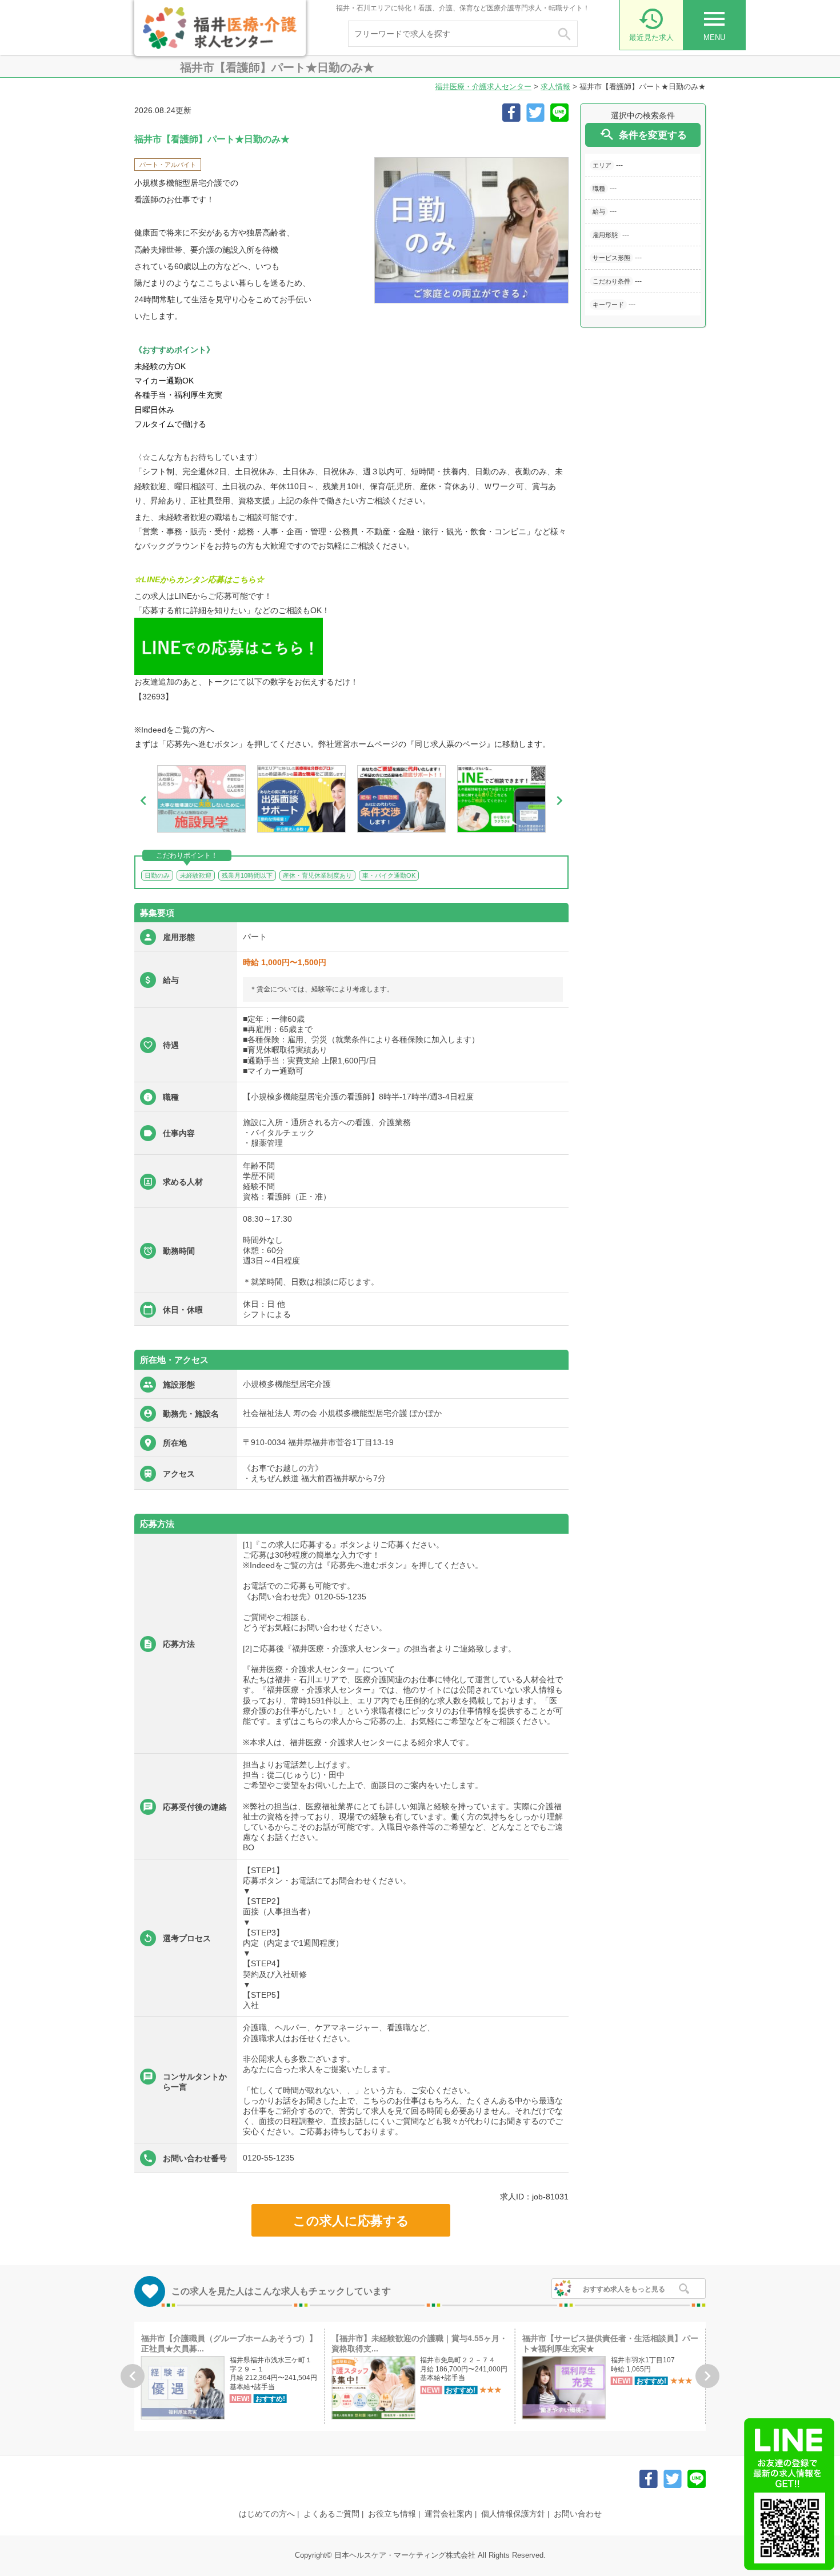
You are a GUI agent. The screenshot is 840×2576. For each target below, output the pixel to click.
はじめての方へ (267, 2514)
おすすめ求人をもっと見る (624, 2289)
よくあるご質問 (331, 2514)
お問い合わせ (578, 2514)
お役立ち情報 (392, 2514)
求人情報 (555, 87)
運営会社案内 (449, 2514)
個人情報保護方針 (513, 2514)
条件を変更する (643, 135)
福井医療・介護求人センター (483, 87)
